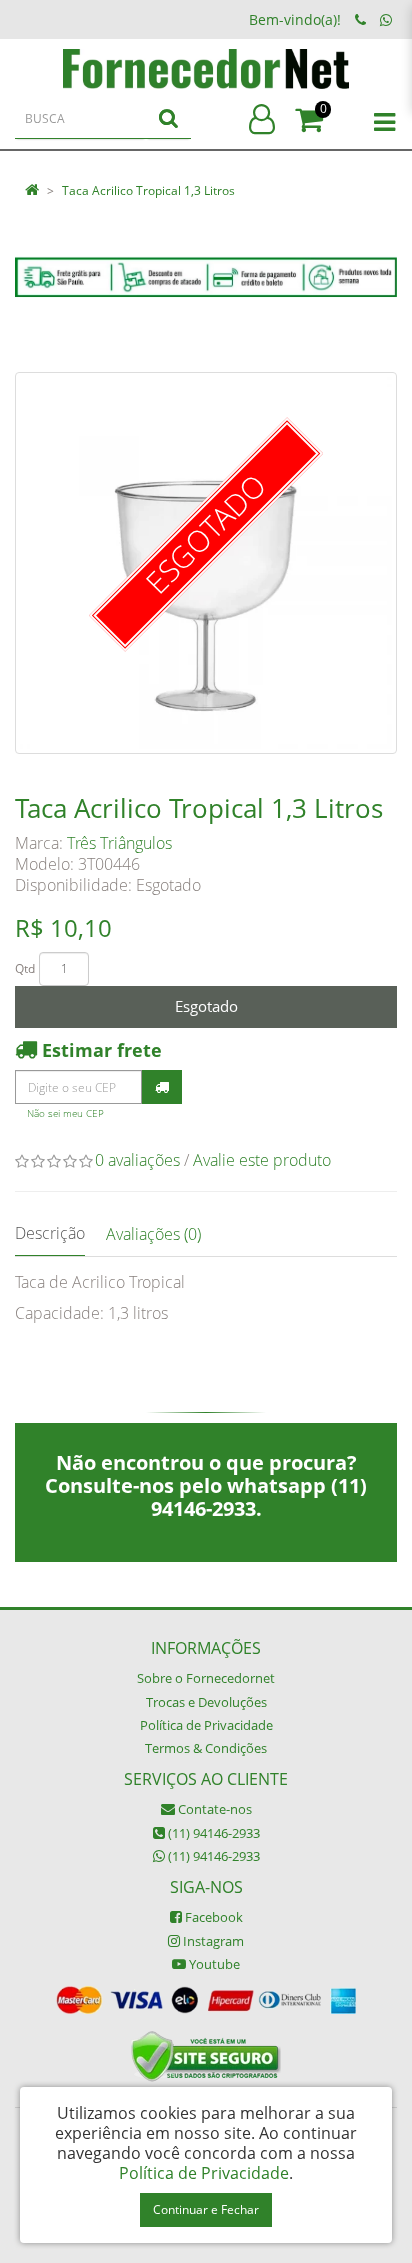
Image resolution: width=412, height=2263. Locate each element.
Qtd (25, 968)
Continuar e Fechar (206, 2209)
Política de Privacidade (206, 1725)
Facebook (212, 1917)
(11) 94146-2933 (212, 1833)
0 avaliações (137, 1160)
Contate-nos (213, 1809)
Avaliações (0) (153, 1234)
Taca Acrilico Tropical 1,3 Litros (148, 190)
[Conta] (262, 120)
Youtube (213, 1964)
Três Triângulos (119, 843)
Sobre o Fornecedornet (206, 1678)
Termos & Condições (206, 1748)
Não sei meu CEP (65, 1113)
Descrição (50, 1233)
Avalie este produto (262, 1160)
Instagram (212, 1941)
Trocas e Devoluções (206, 1702)
